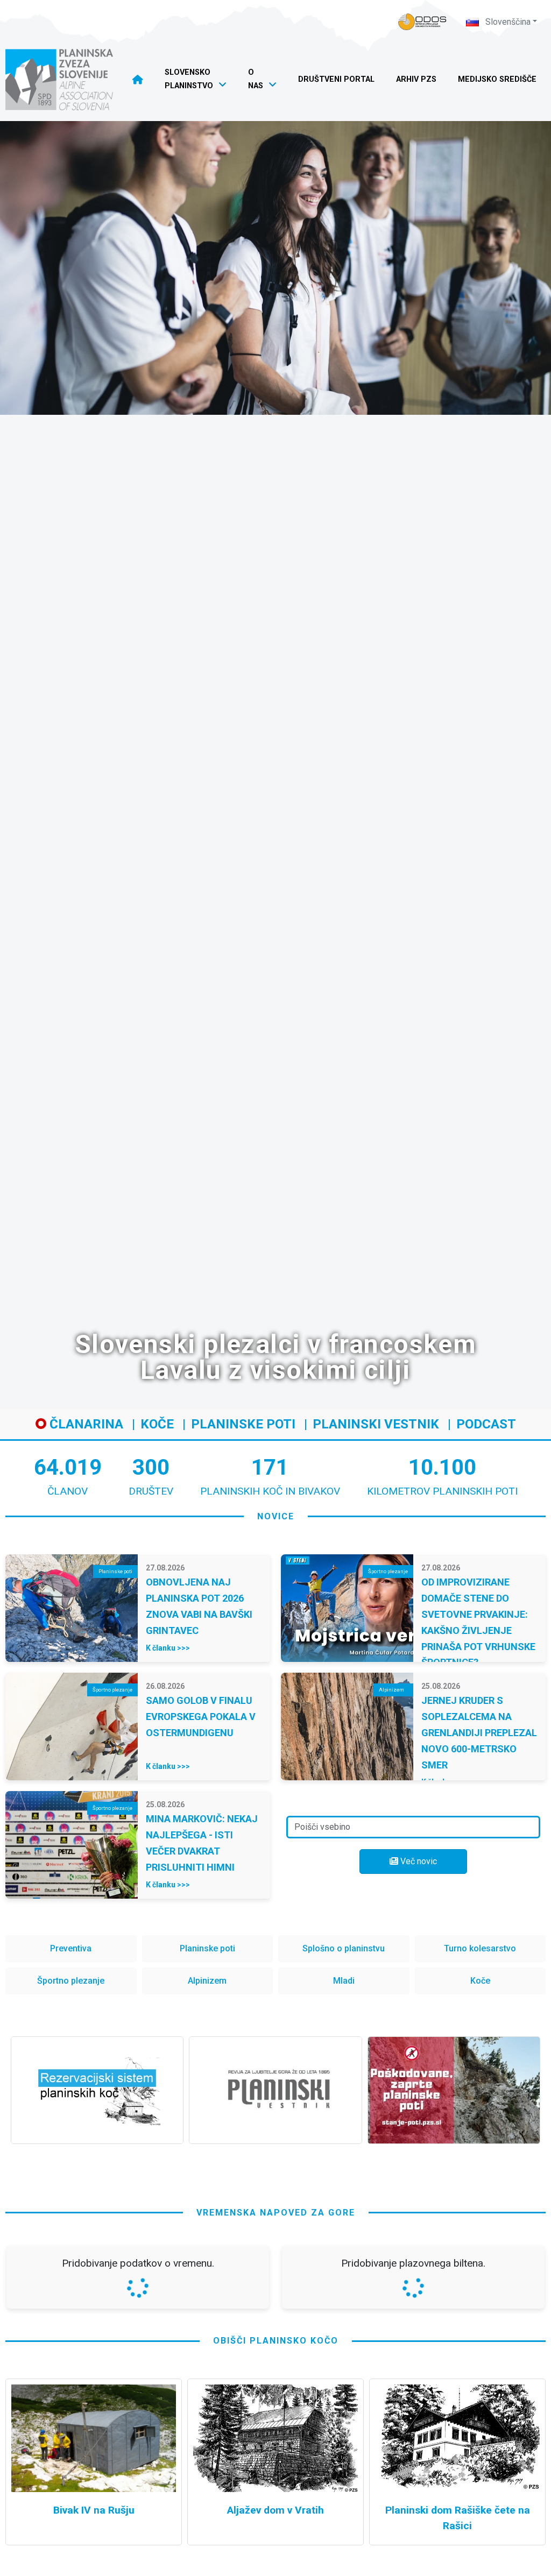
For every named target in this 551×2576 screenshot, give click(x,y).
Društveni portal (336, 79)
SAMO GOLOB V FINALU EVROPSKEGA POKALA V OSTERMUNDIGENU (201, 1717)
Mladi (344, 1981)
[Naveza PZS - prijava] (422, 22)
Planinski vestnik (376, 1424)
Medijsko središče (497, 79)
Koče (157, 1424)
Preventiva (71, 1948)
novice (276, 1516)
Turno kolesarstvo (480, 1948)
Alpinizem (207, 1981)
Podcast (486, 1424)
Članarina (85, 1424)
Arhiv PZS (416, 79)
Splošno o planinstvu (344, 1948)
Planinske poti (243, 1424)
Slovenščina (507, 22)
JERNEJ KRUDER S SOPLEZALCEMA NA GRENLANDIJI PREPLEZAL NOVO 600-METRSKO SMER (479, 1733)
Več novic (418, 1861)
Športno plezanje (71, 1981)
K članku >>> (168, 1648)
